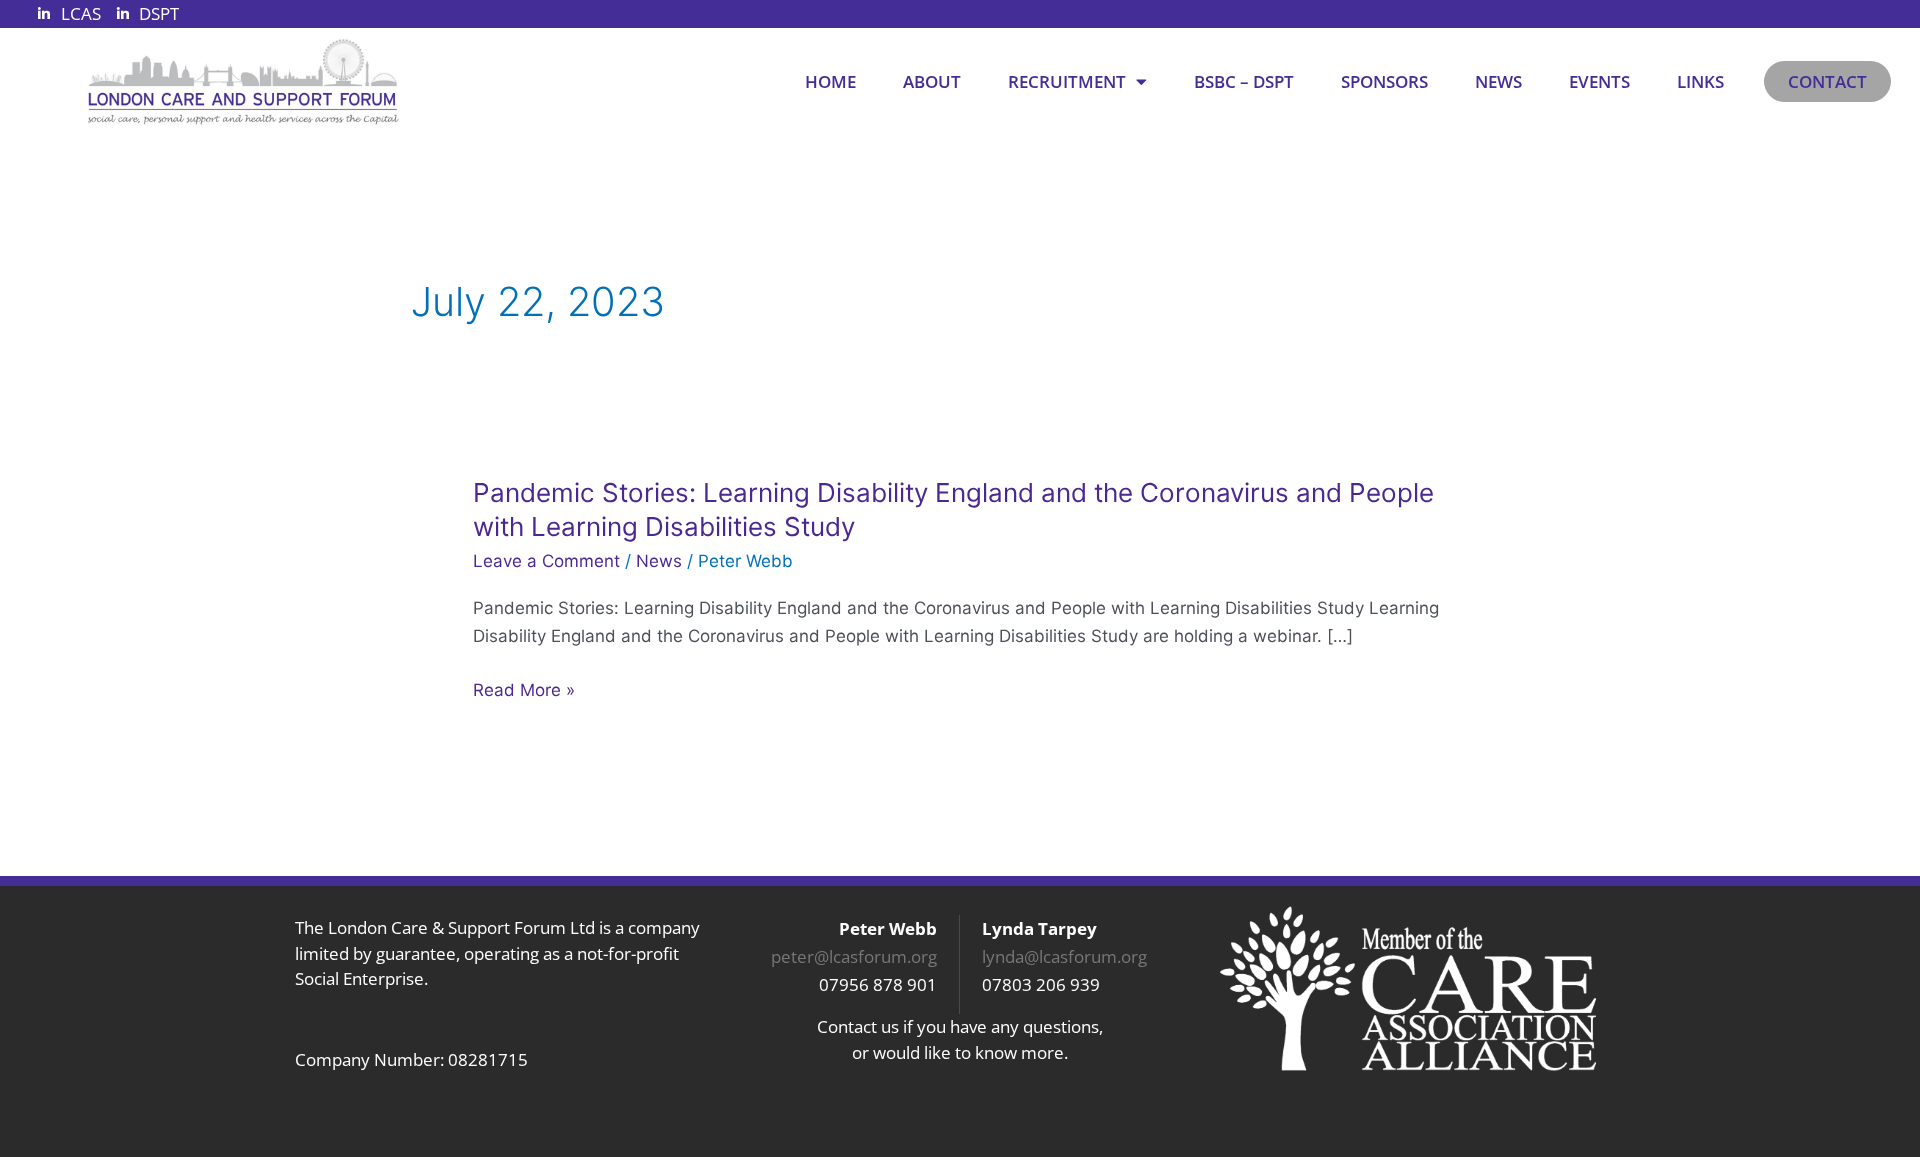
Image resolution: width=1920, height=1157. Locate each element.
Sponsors (1384, 81)
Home (830, 81)
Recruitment (1067, 81)
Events (1599, 81)
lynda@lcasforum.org (1064, 956)
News (1498, 81)
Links (1700, 81)
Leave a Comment (546, 561)
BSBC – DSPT (1244, 81)
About (932, 81)
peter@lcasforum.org (854, 956)
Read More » (524, 690)
